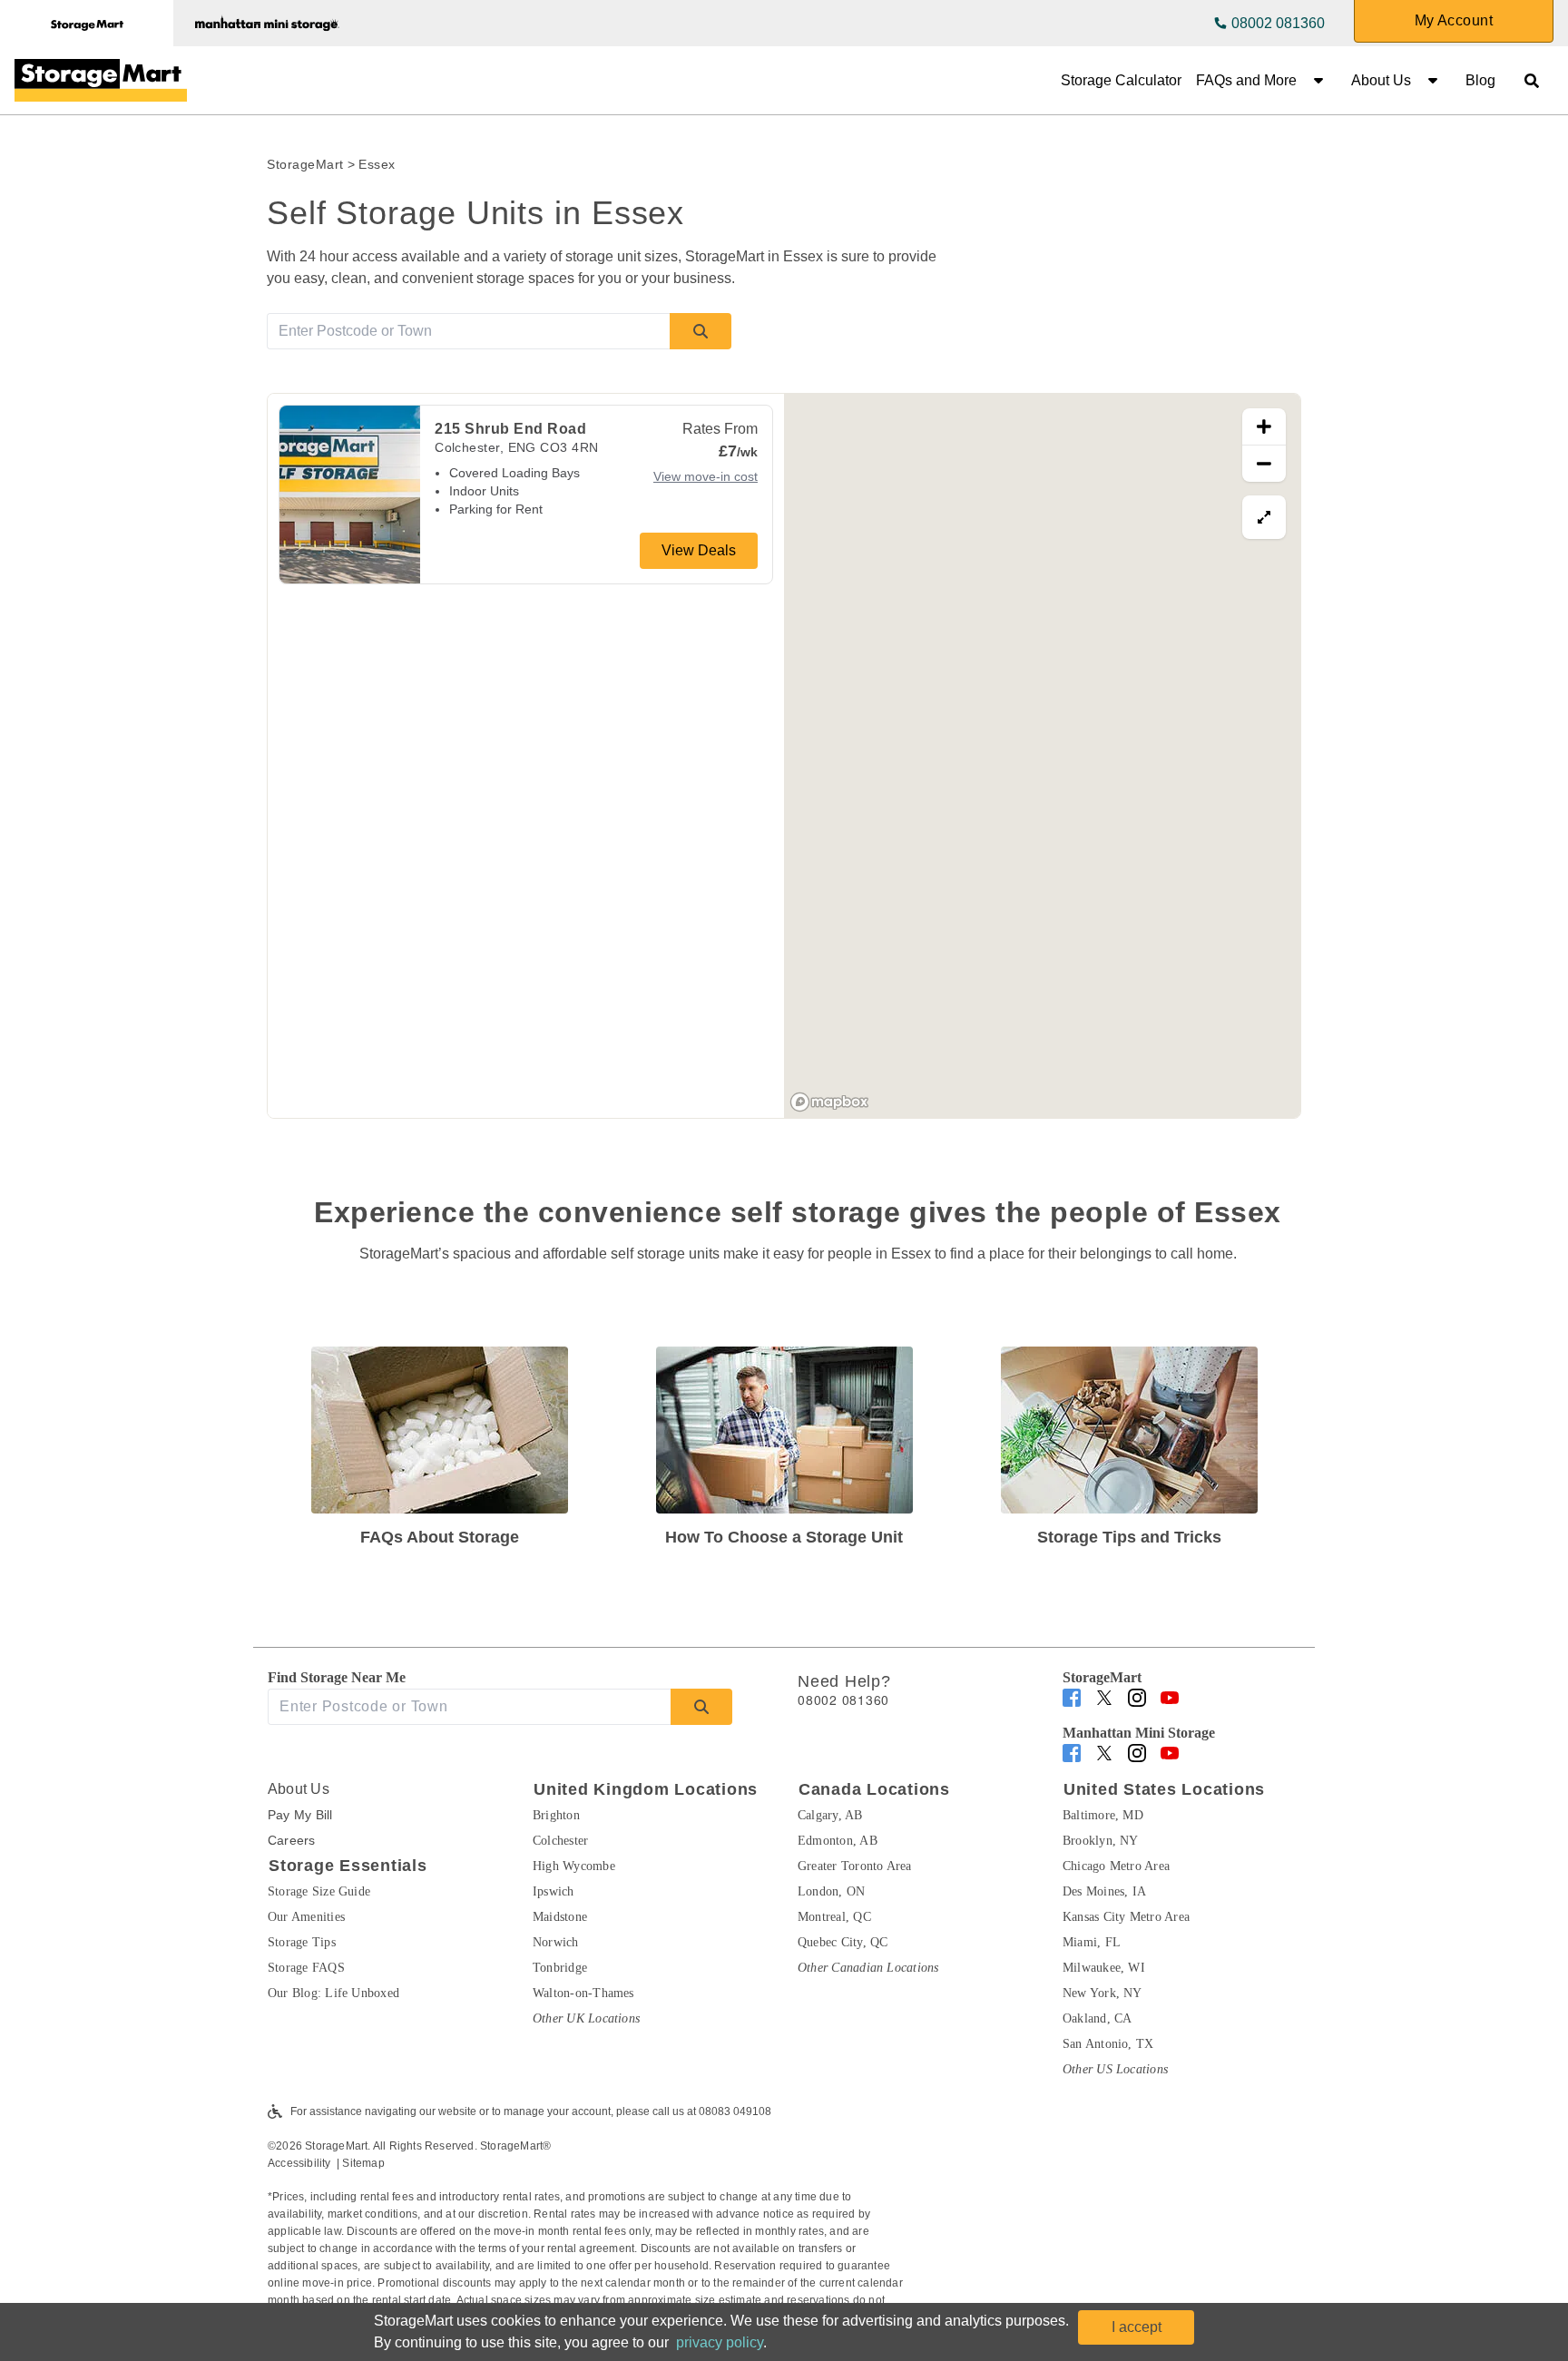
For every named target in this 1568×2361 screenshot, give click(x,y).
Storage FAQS (306, 1968)
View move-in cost (706, 476)
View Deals (699, 550)
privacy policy (720, 2342)
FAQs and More (1246, 80)
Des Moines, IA (1104, 1891)
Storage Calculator (1121, 80)
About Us (1381, 80)
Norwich (556, 1942)
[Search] (701, 331)
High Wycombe (574, 1866)
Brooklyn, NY (1101, 1841)
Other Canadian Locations (868, 1968)
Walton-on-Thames (583, 1993)
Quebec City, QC (843, 1942)
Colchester (560, 1841)
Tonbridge (560, 1968)
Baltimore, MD (1103, 1815)
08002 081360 (1278, 23)
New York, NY (1102, 1993)
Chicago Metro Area (1116, 1866)
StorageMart (305, 164)
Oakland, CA (1098, 2018)
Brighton (556, 1815)
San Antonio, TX (1108, 2044)
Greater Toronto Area (855, 1866)
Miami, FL (1092, 1942)
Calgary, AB (830, 1815)
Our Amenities (306, 1917)
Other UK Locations (586, 2018)
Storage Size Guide (319, 1891)
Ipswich (554, 1891)
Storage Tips (302, 1942)
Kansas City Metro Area (1126, 1917)
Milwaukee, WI (1104, 1968)
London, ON (831, 1891)
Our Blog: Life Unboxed (333, 1993)
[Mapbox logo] (829, 1102)
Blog (1480, 80)
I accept (1137, 2327)
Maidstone (560, 1917)
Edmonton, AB (838, 1841)
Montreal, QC (834, 1917)
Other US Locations (1115, 2069)
